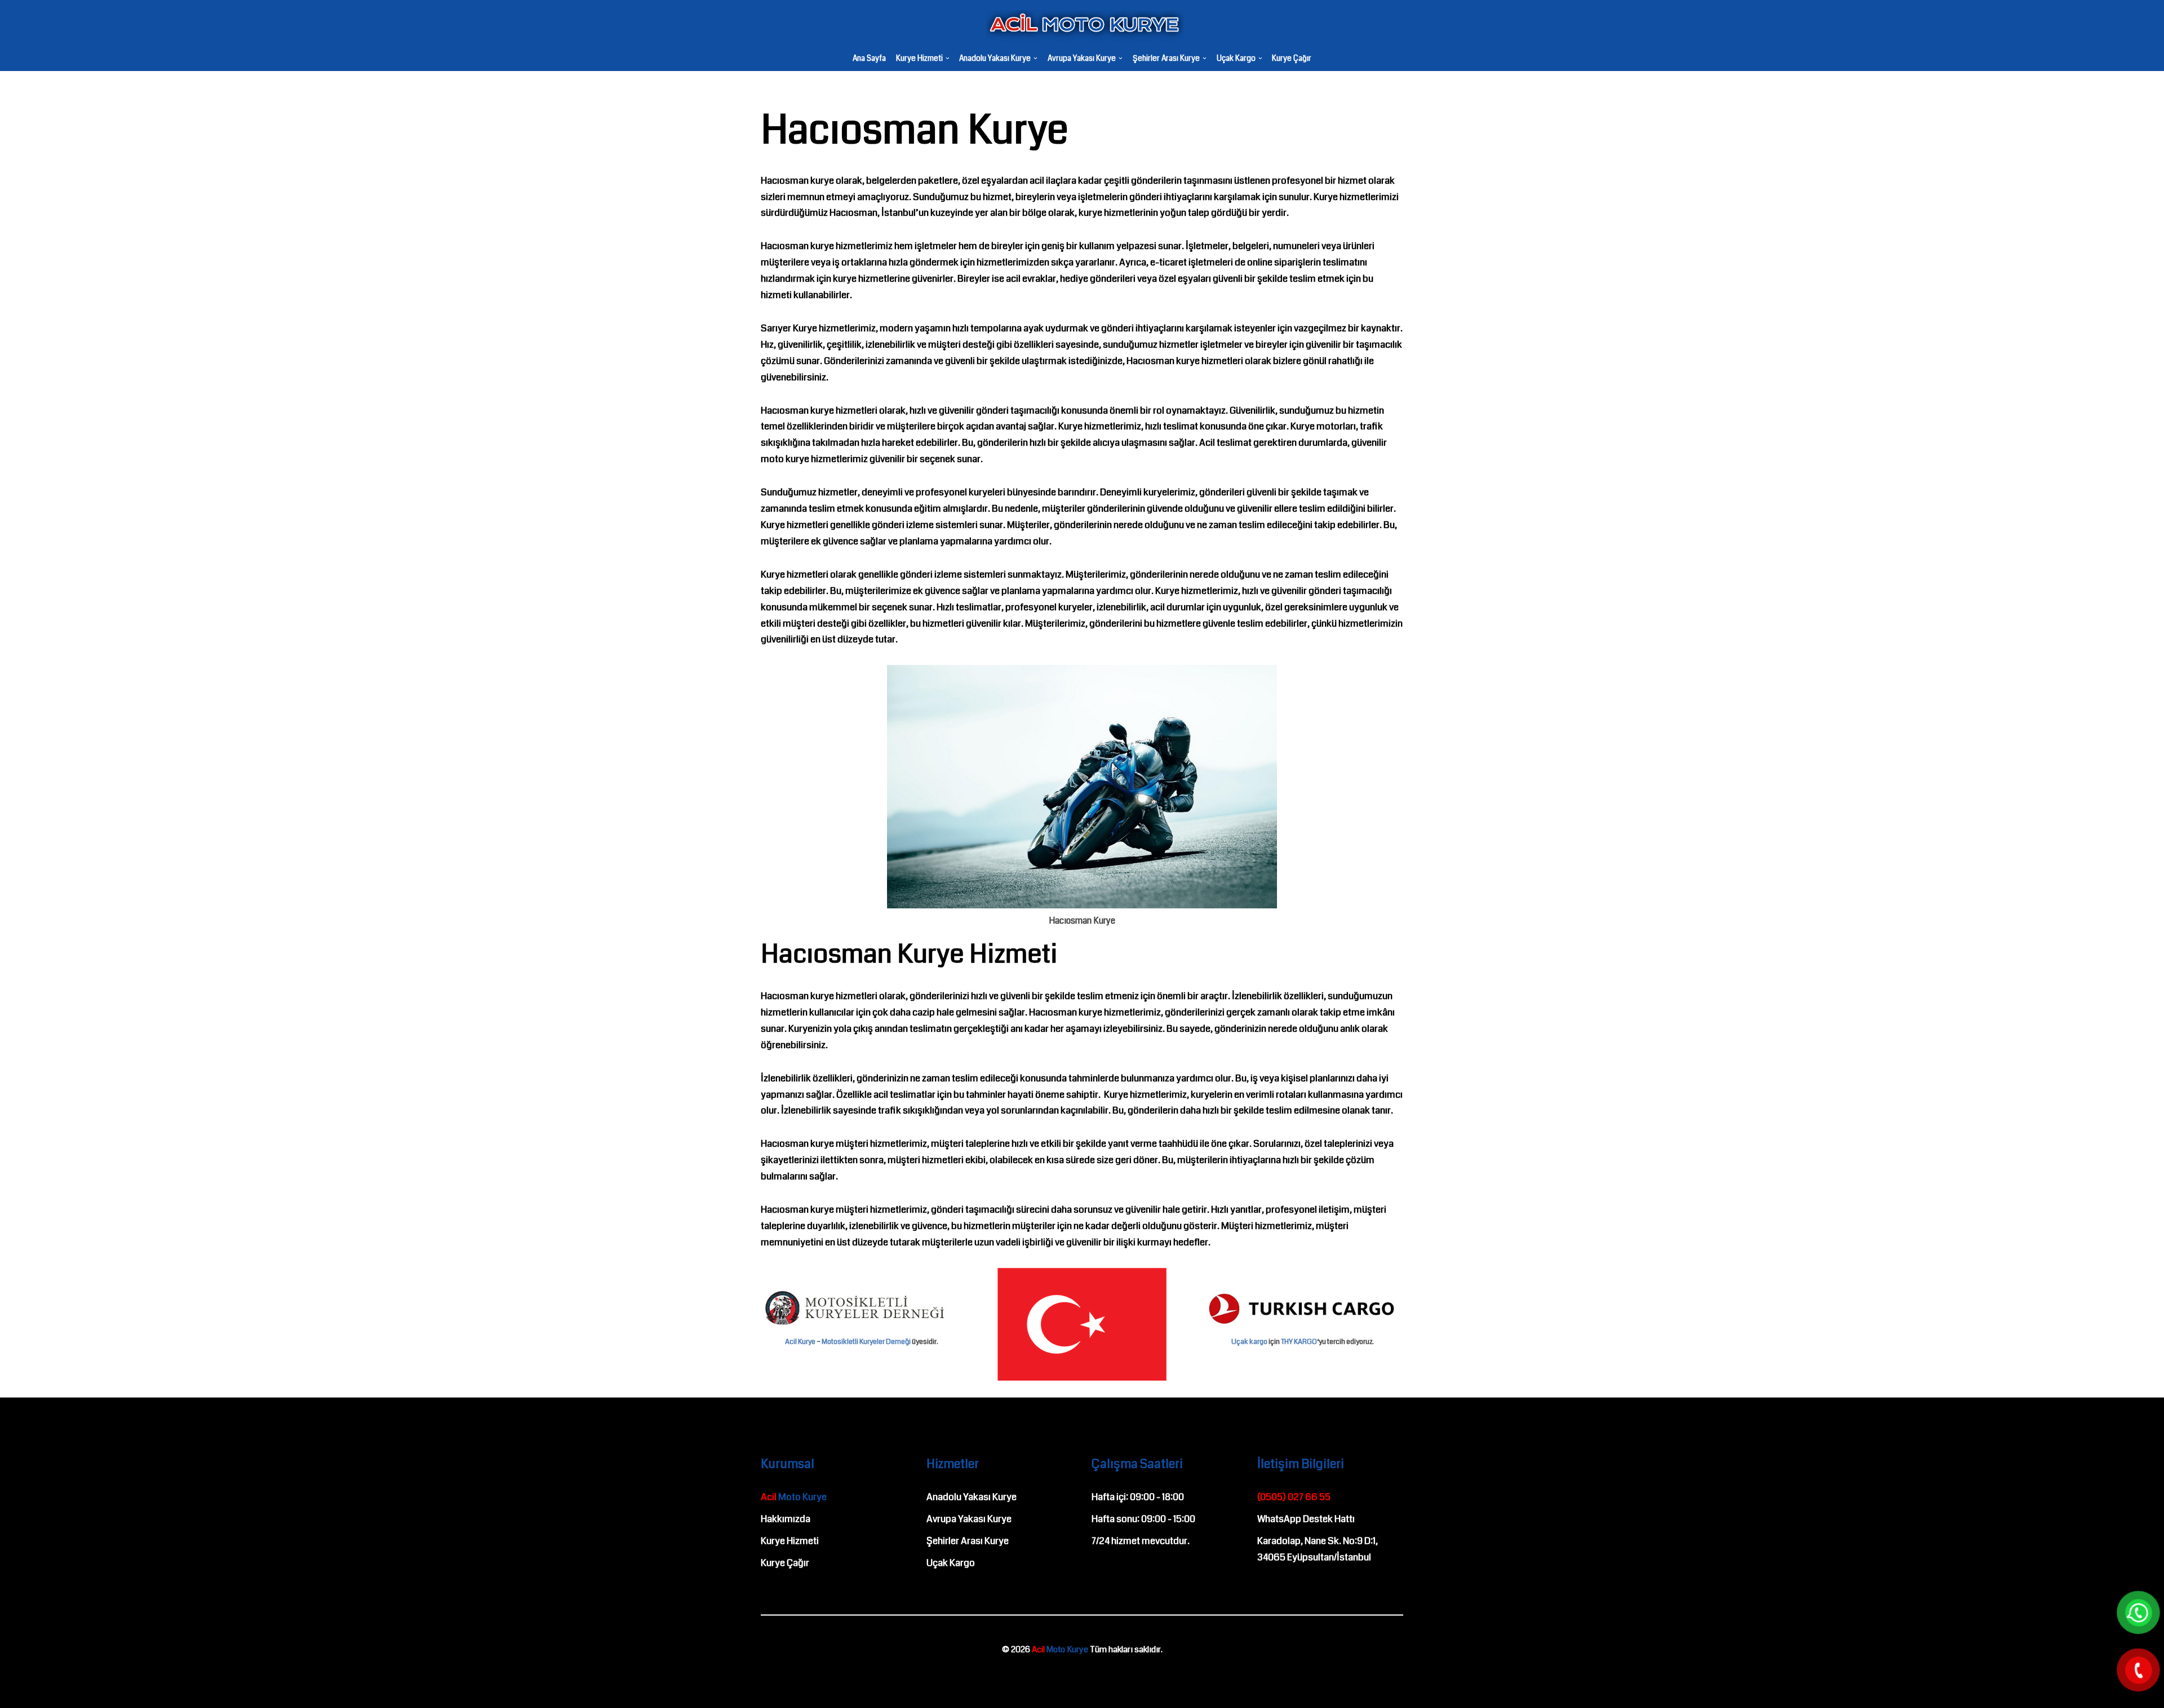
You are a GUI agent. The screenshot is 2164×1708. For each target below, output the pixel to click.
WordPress (58, 1677)
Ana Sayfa (869, 59)
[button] (948, 58)
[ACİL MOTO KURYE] (1082, 26)
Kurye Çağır (1292, 59)
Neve (19, 1677)
